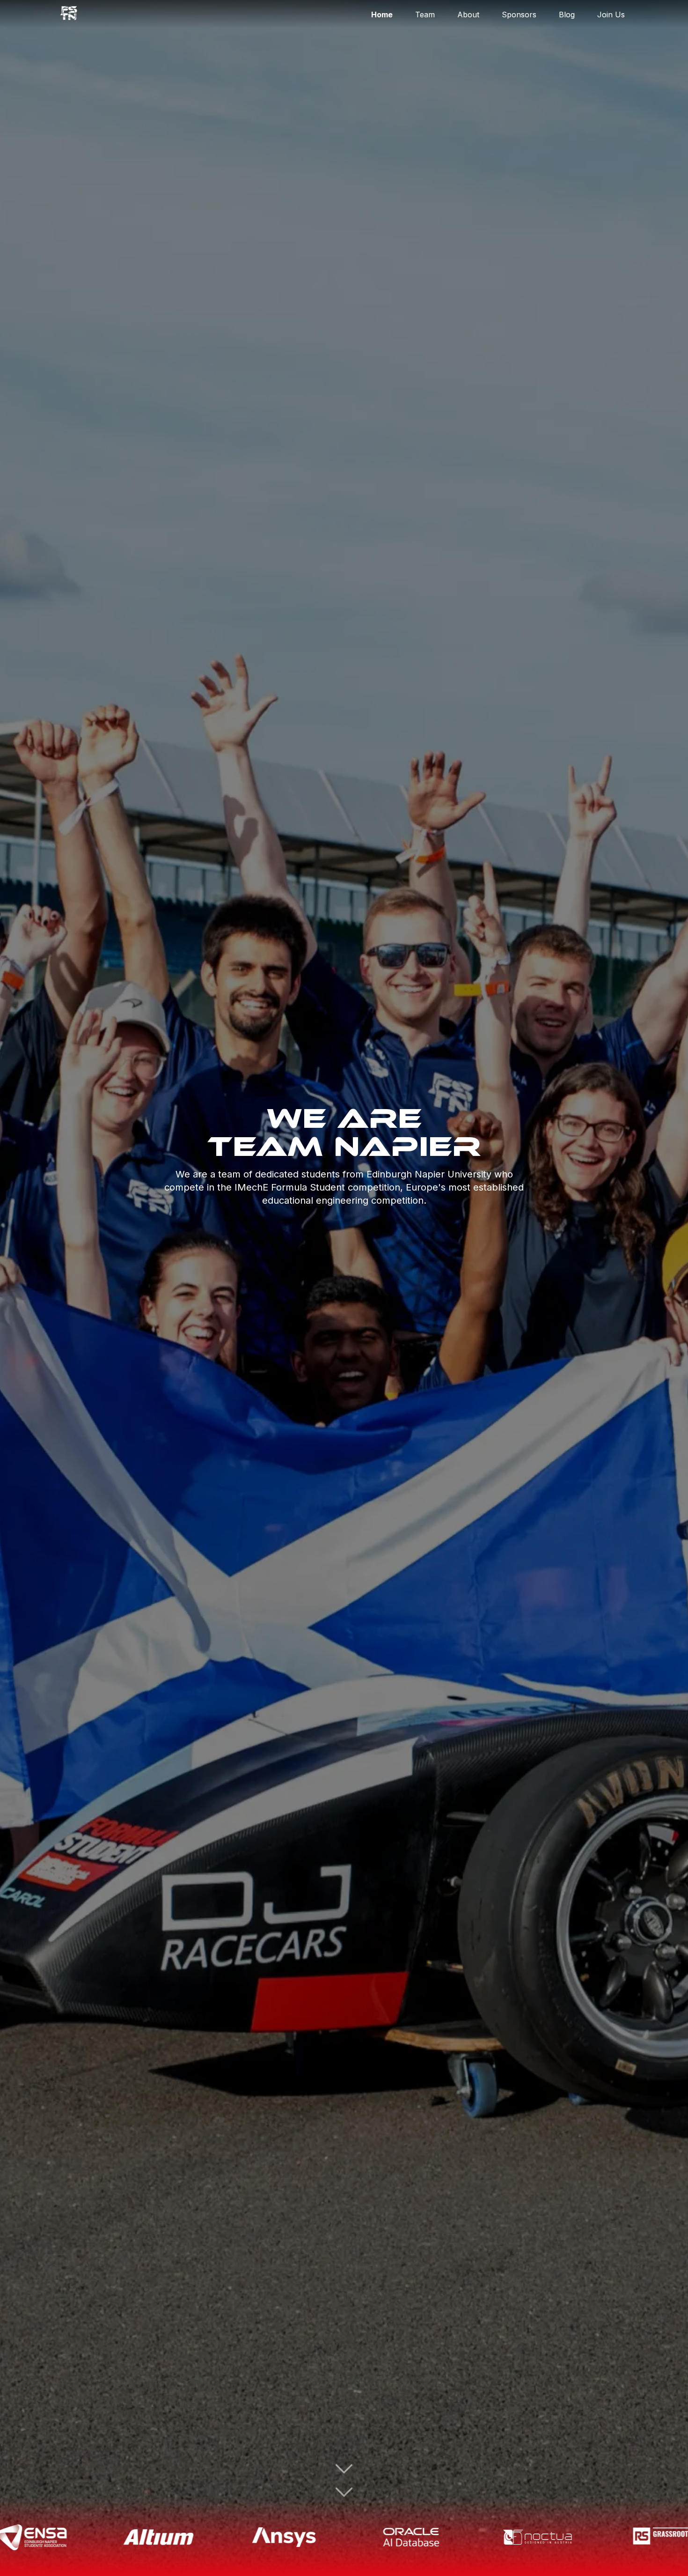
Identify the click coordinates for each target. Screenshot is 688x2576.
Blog (567, 15)
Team (425, 15)
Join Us (611, 15)
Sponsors (519, 15)
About (468, 15)
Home (382, 15)
